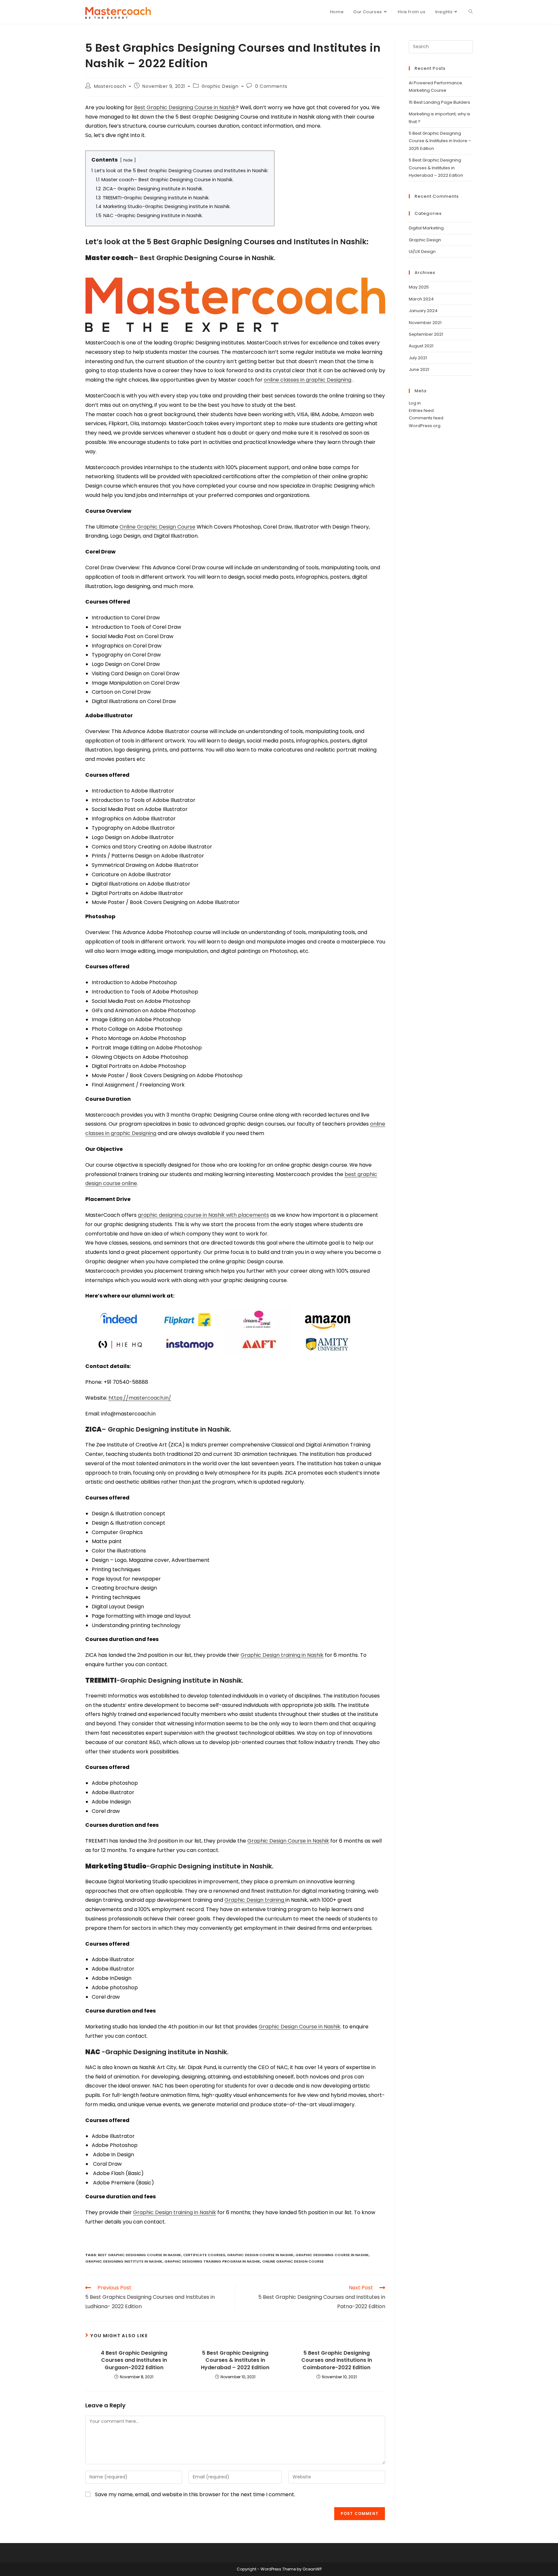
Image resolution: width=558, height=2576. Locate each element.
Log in (415, 403)
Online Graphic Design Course (157, 527)
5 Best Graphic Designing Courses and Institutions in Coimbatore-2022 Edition (337, 2360)
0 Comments (271, 86)
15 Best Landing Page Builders (439, 102)
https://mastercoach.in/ (140, 1398)
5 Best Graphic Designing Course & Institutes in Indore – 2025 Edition (440, 141)
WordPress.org (425, 426)
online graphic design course (293, 2261)
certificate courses (204, 2255)
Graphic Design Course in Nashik (288, 1841)
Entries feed (421, 410)
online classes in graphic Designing (308, 380)
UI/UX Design (422, 252)
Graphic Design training (255, 1900)
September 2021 (426, 334)
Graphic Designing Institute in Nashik (124, 2261)
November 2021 (425, 323)
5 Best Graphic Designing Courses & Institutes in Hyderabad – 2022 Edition (235, 2360)
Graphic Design (220, 86)
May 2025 (419, 287)
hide (128, 160)
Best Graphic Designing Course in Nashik (185, 107)
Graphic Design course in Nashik (260, 2255)
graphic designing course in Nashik (332, 2255)
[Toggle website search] (471, 12)
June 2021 (419, 369)
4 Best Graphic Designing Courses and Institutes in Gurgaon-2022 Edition (134, 2360)
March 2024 (421, 299)
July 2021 (418, 358)
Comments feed (426, 418)
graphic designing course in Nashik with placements (203, 1215)
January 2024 (423, 311)
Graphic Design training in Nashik (282, 1655)
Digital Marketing (426, 228)
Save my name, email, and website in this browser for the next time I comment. (195, 2494)
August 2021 (421, 346)
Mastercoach (110, 86)
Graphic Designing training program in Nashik (212, 2261)
